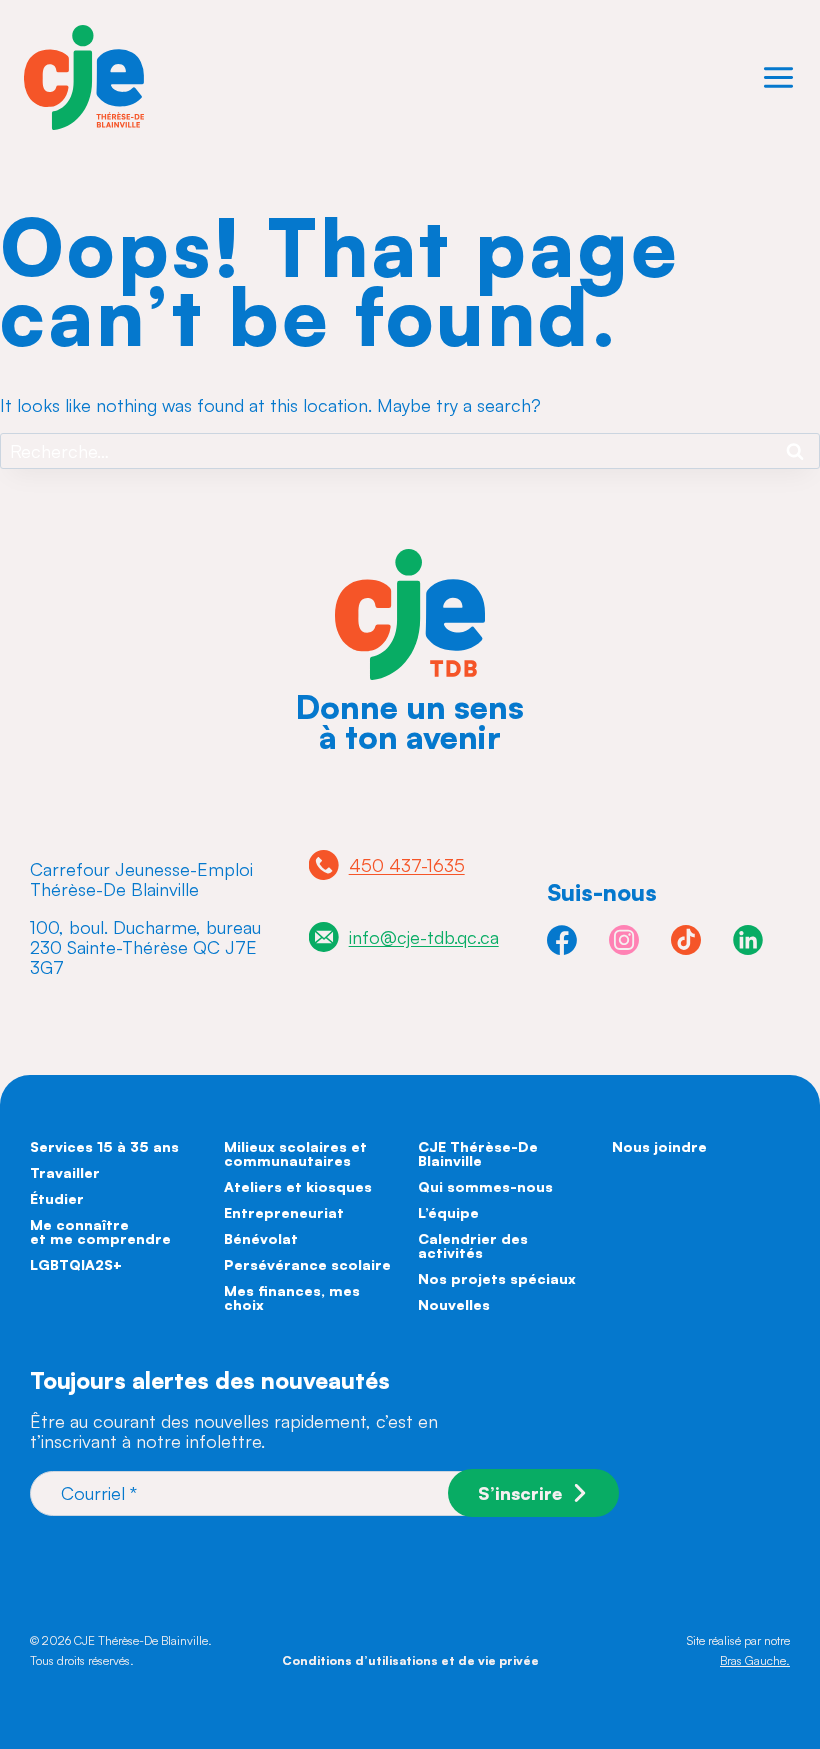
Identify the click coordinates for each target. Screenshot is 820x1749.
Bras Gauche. (755, 1660)
